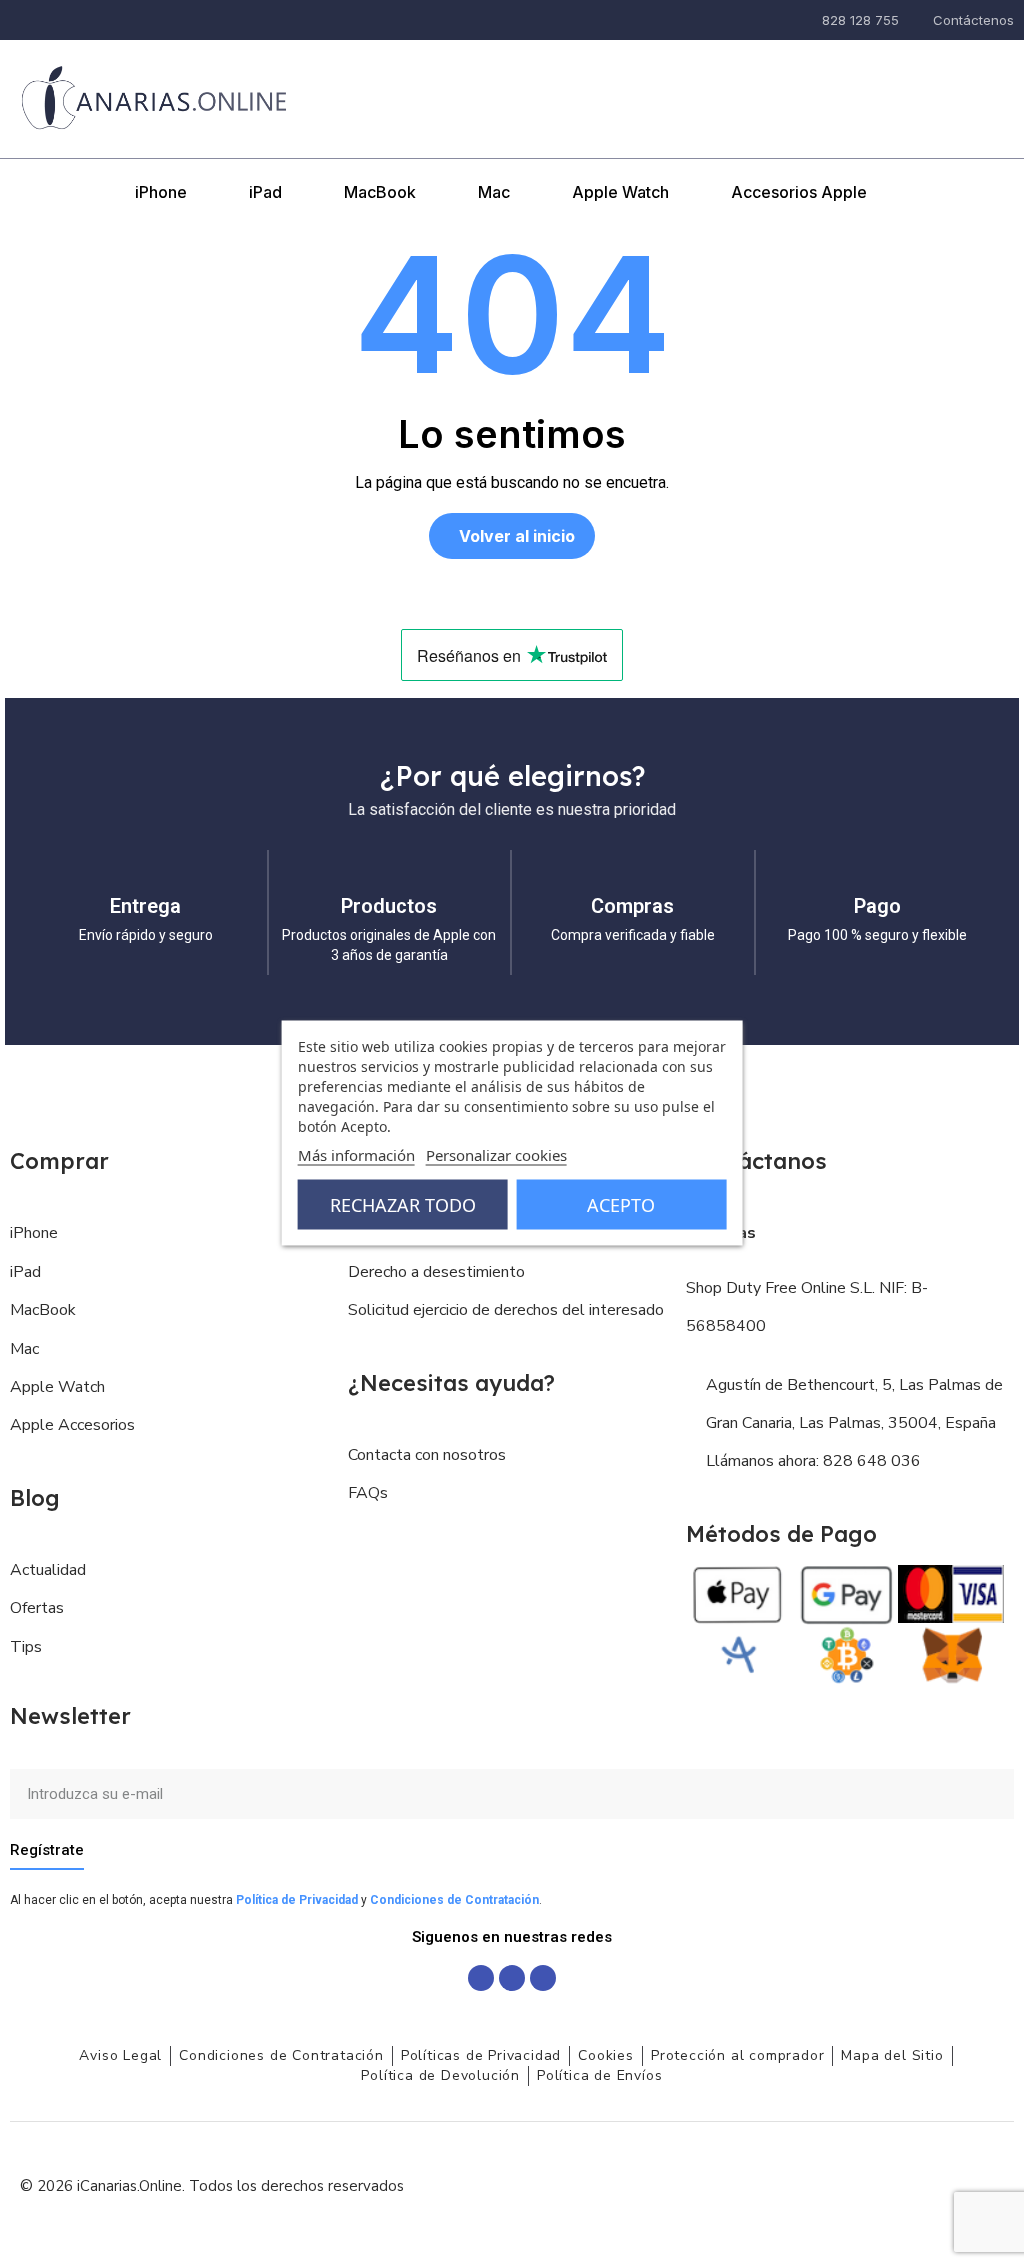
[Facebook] (481, 1978)
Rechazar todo (403, 1205)
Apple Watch (620, 192)
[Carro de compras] (938, 71)
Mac (494, 192)
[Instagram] (512, 1978)
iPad (265, 192)
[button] (841, 72)
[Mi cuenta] (891, 73)
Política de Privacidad (297, 1900)
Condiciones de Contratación (454, 1900)
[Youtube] (543, 1978)
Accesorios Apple (799, 192)
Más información (356, 1155)
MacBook (380, 192)
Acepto (621, 1205)
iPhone (161, 192)
